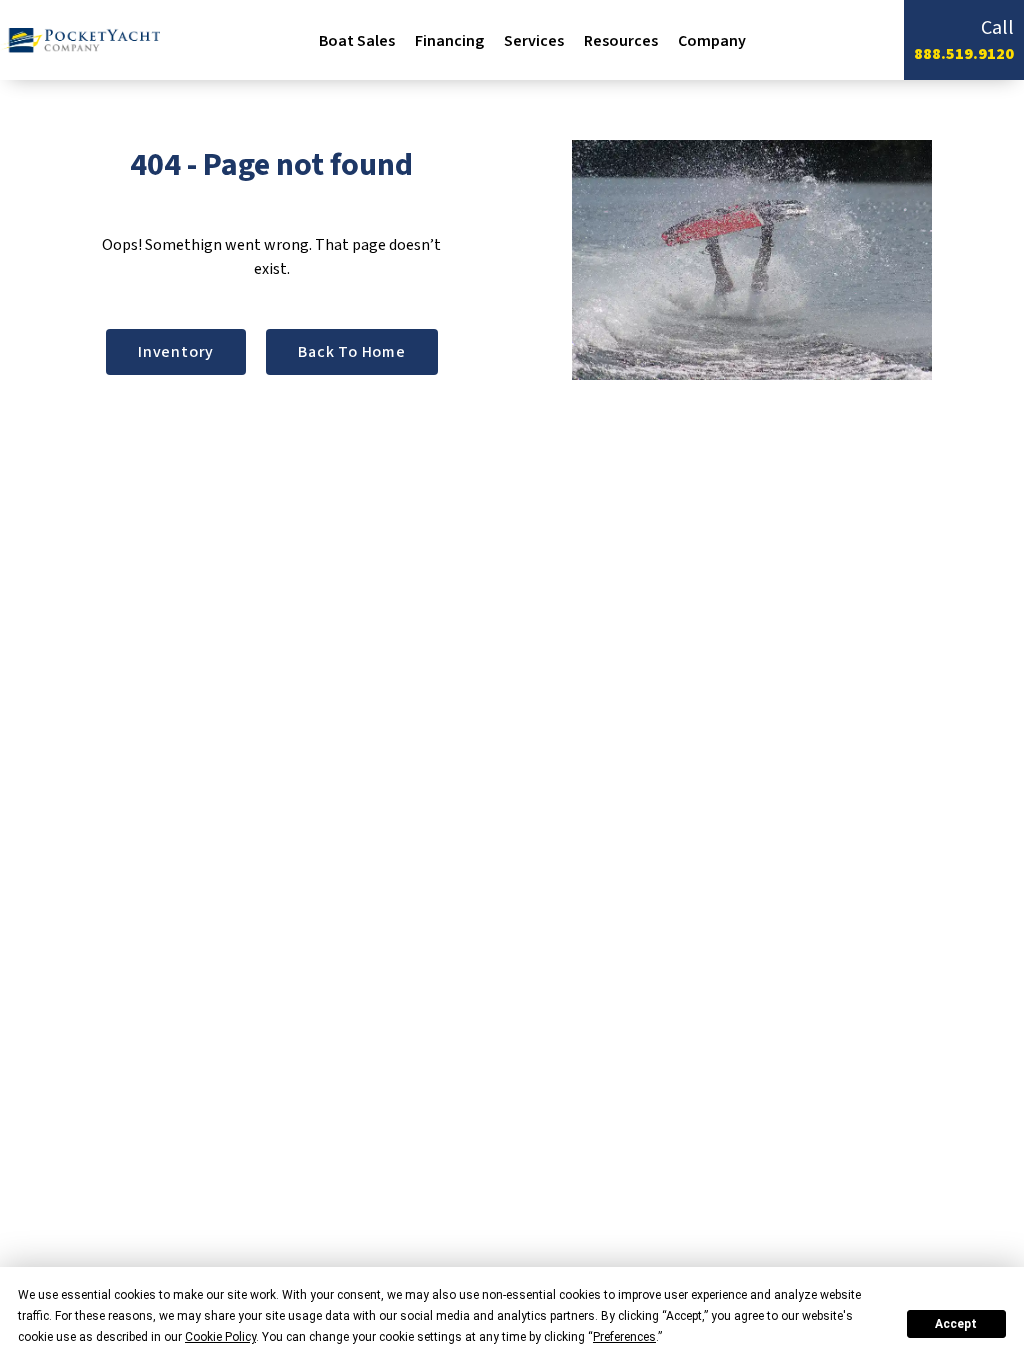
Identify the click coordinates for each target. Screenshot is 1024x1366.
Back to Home (352, 352)
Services (534, 41)
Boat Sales (357, 41)
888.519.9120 (964, 54)
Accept (956, 1324)
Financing (449, 41)
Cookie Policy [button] (220, 1337)
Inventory (176, 352)
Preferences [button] (624, 1337)
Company (712, 41)
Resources (621, 41)
